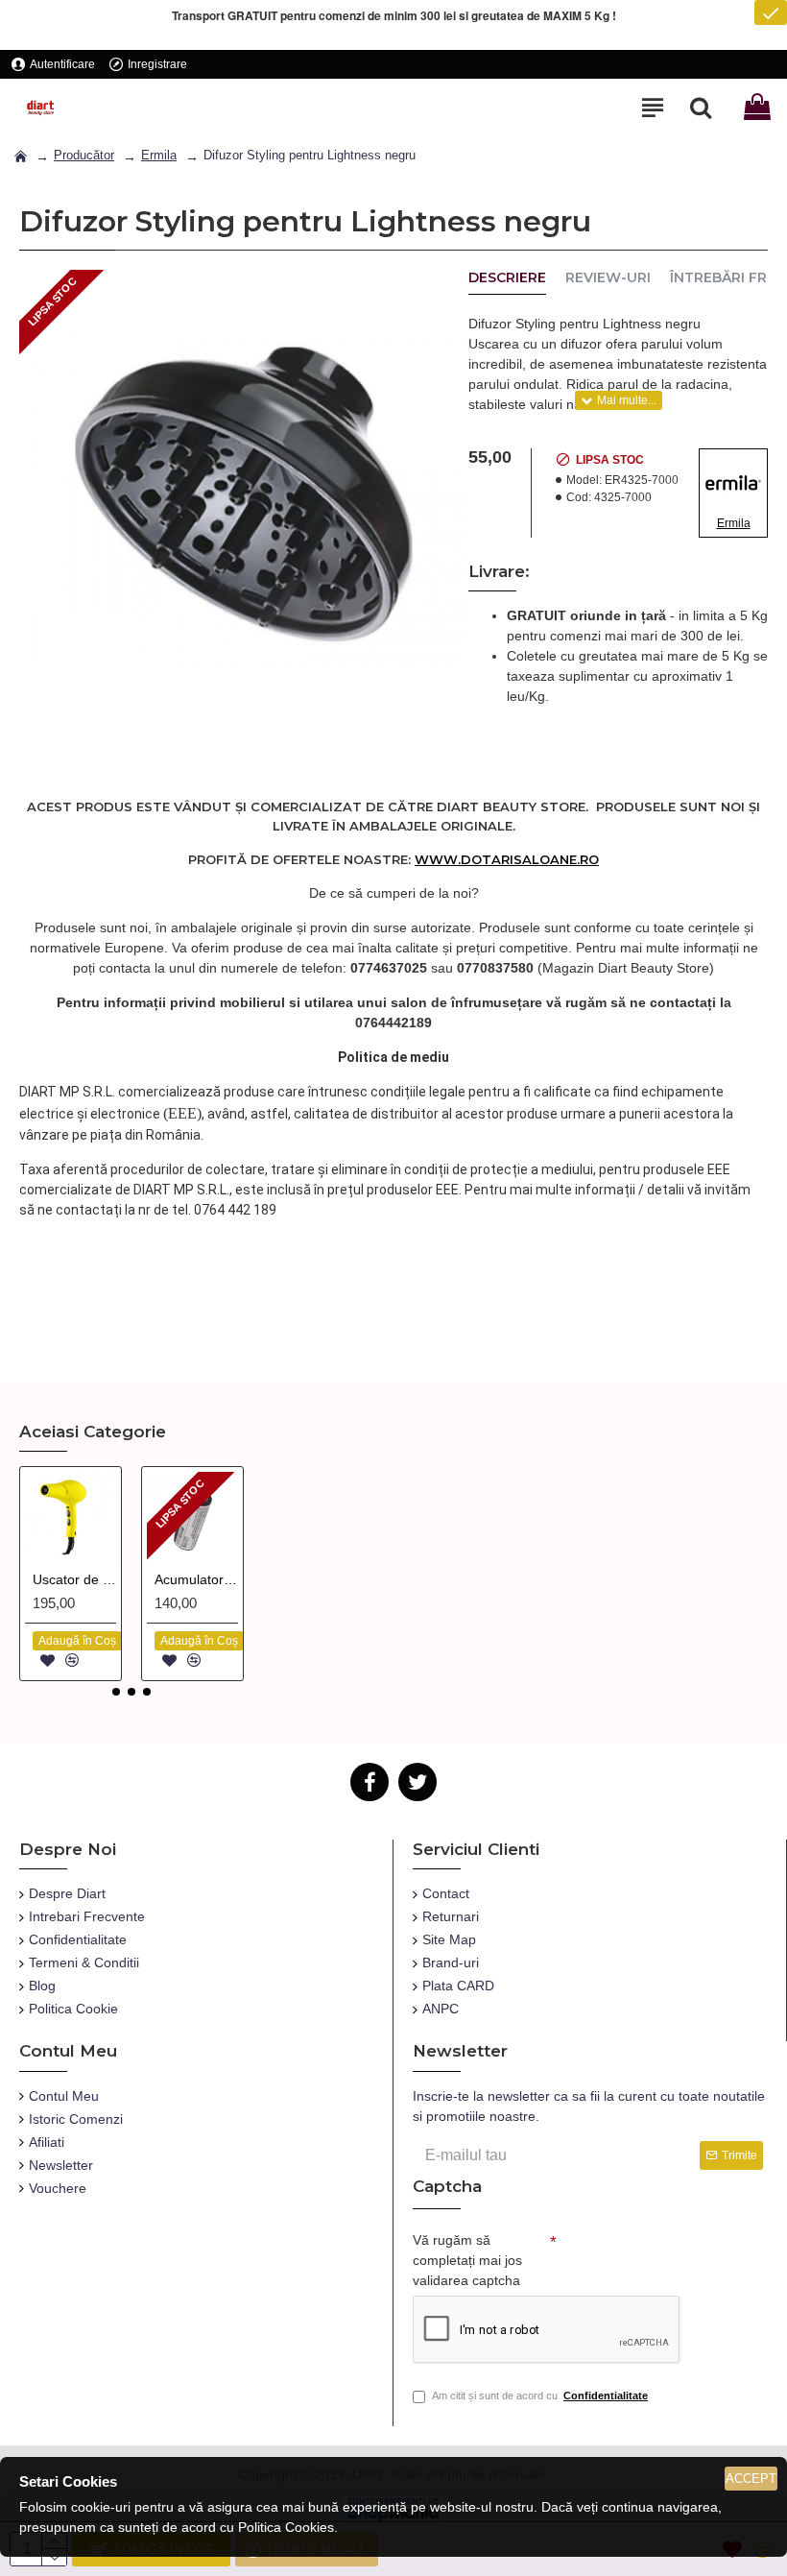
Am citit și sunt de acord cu (540, 2395)
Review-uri (608, 278)
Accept (751, 2479)
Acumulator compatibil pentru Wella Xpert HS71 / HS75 (196, 1579)
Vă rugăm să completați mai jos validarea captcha (467, 2260)
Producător (84, 155)
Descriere (507, 278)
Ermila (159, 155)
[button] (116, 1692)
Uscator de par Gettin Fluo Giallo (74, 1579)
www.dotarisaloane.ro (507, 859)
